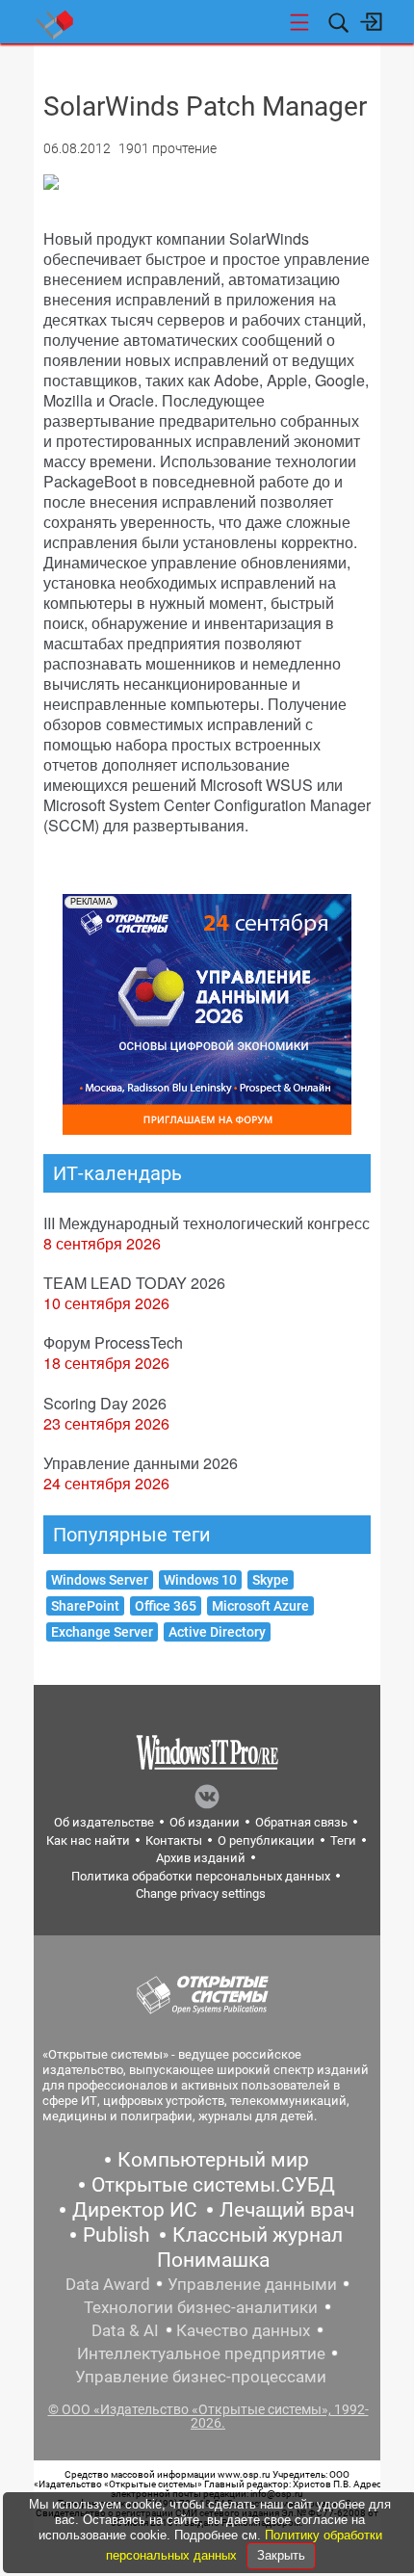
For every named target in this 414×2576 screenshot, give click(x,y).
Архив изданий (201, 1858)
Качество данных (243, 2330)
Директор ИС (135, 2210)
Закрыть (281, 2555)
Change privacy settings (201, 1893)
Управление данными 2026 (141, 1463)
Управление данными (252, 2284)
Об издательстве (104, 1822)
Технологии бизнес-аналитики (201, 2307)
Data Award (108, 2284)
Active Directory (217, 1632)
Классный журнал (258, 2235)
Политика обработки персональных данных (201, 1876)
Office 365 (166, 1606)
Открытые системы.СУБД (213, 2185)
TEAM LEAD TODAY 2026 (134, 1283)
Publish (116, 2235)
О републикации (266, 1840)
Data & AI (125, 2330)
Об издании (205, 1822)
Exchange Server (102, 1632)
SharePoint (85, 1606)
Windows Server (100, 1580)
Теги (343, 1840)
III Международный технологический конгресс (207, 1223)
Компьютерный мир (213, 2160)
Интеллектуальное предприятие (201, 2353)
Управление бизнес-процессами (201, 2377)
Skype (271, 1580)
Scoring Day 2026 (105, 1403)
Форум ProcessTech (113, 1342)
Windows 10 (200, 1580)
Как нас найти (88, 1840)
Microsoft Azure (260, 1606)
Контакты (174, 1840)
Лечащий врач (287, 2210)
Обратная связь (301, 1822)
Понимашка (213, 2260)
